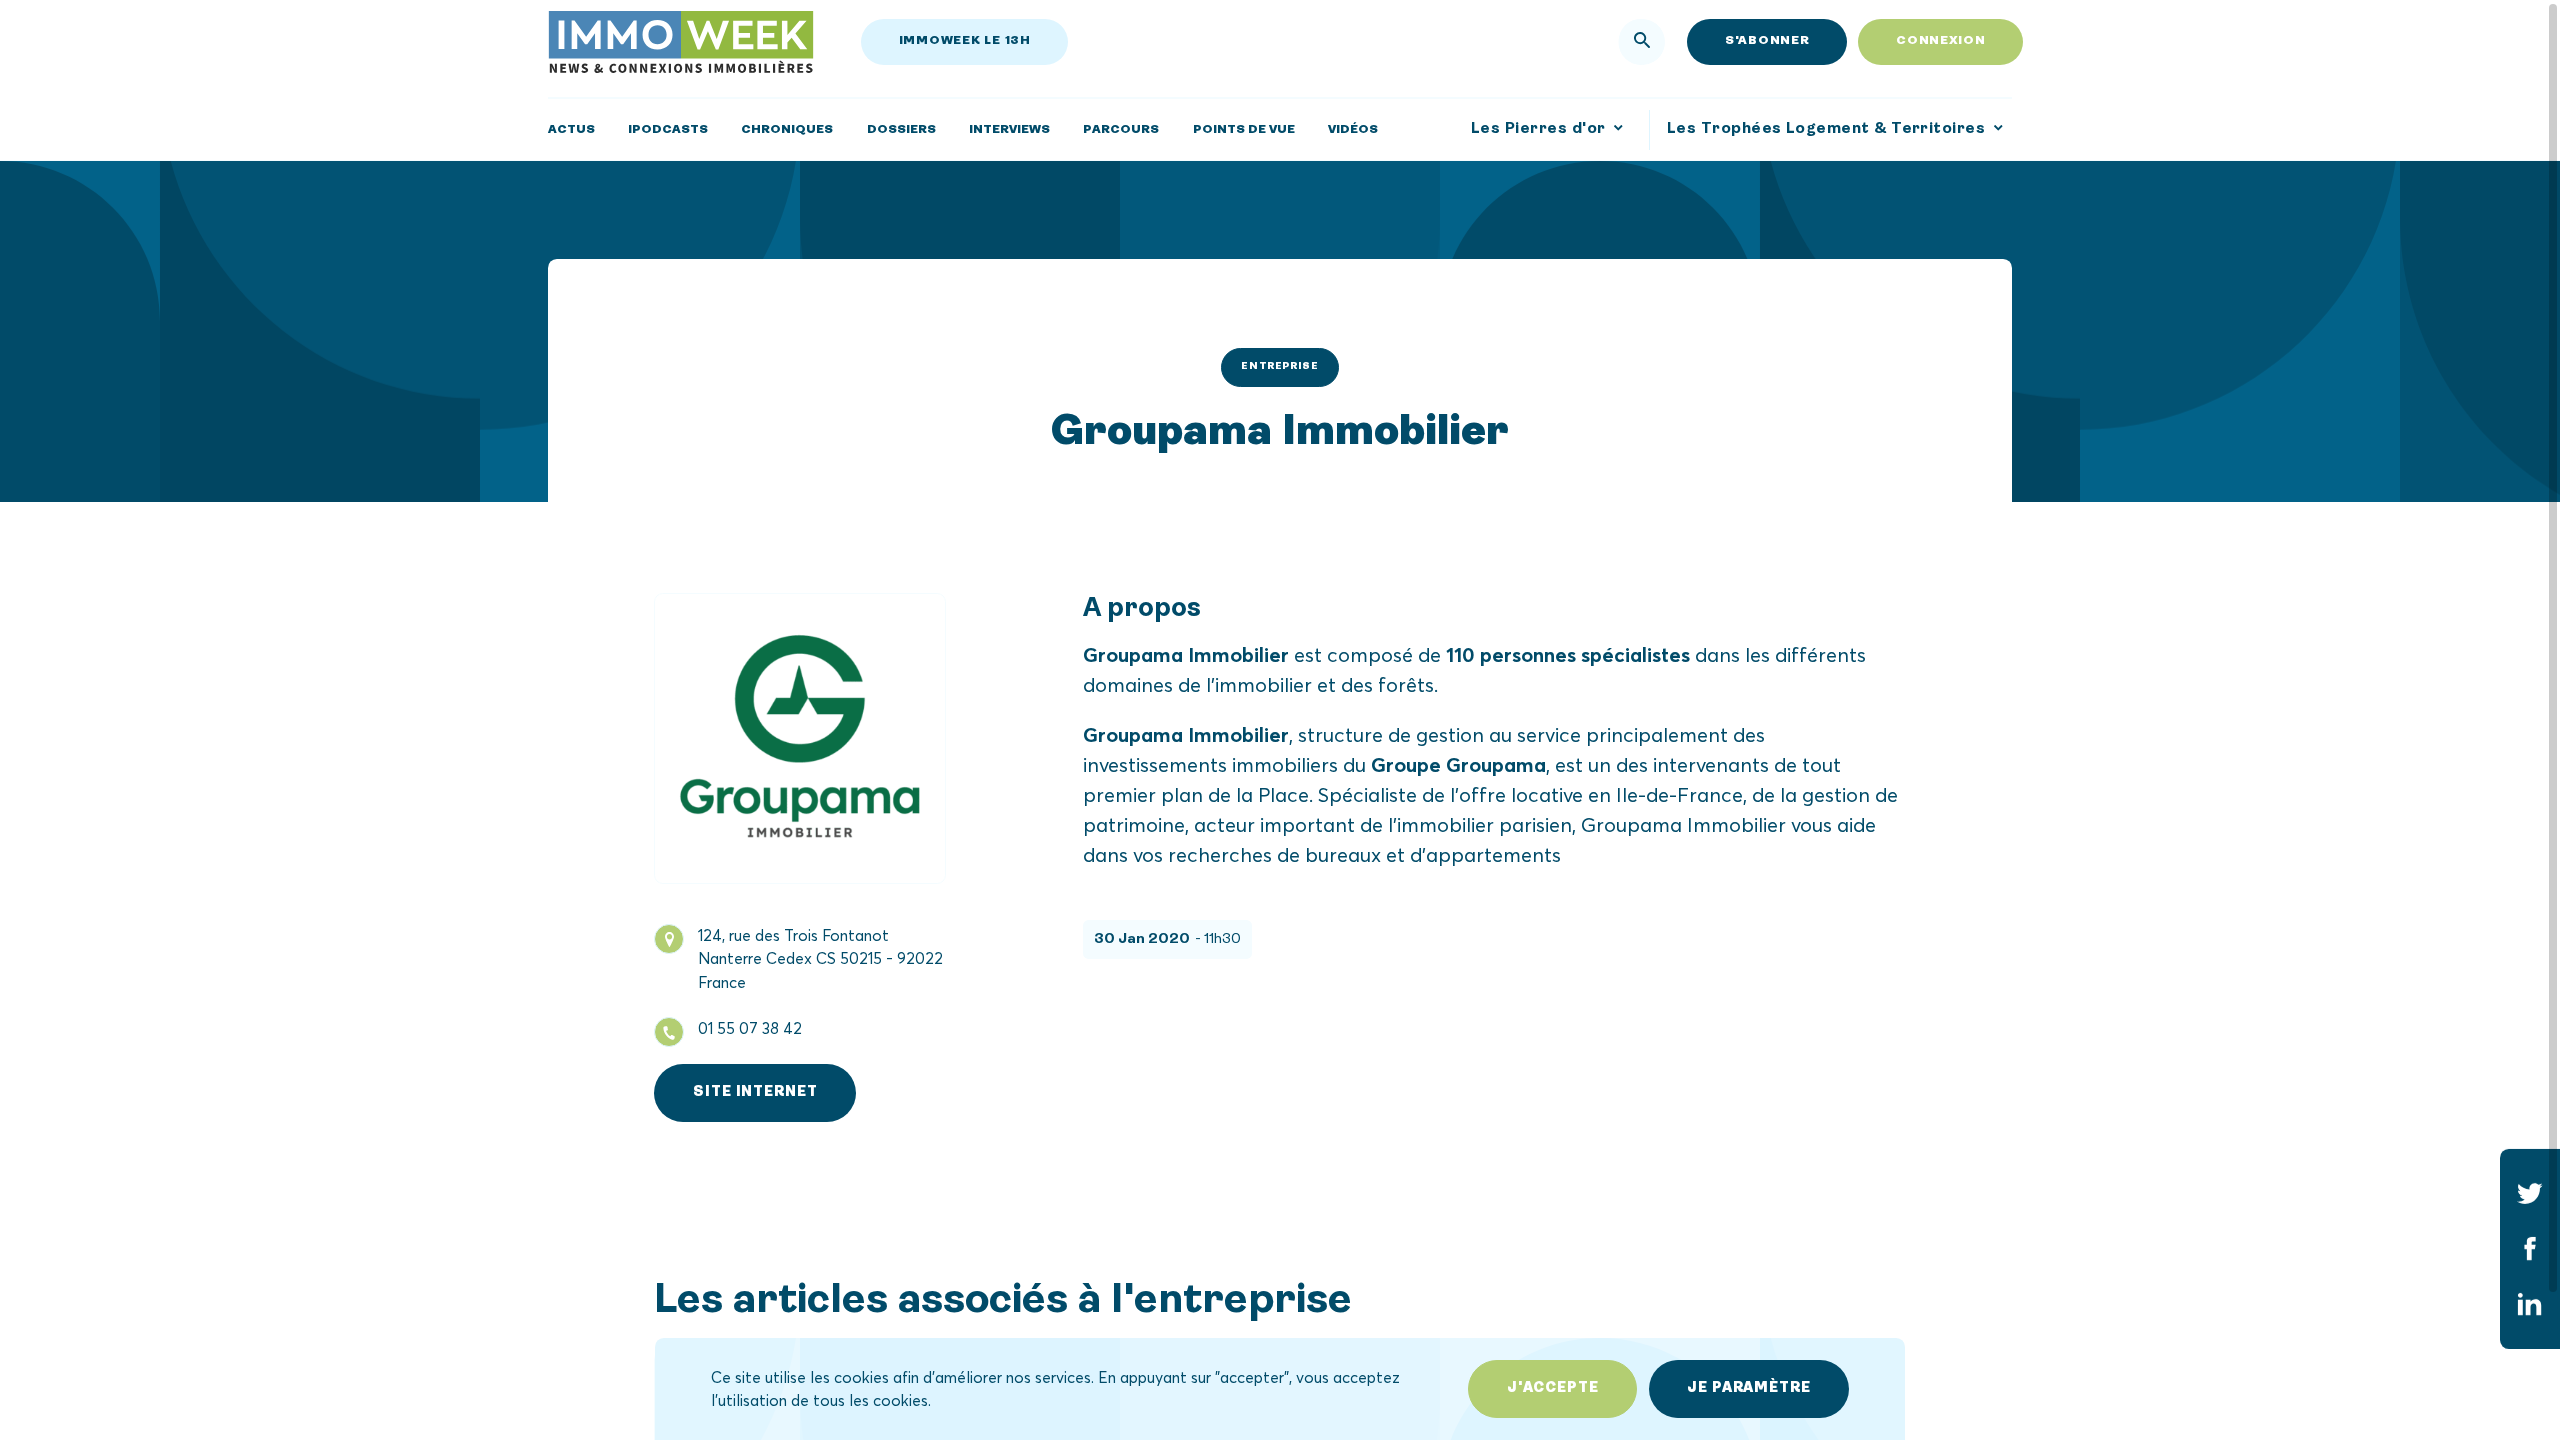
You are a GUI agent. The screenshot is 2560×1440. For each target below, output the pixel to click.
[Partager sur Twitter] (2530, 1193)
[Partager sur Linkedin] (2530, 1304)
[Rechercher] (1642, 42)
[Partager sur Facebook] (2530, 1248)
